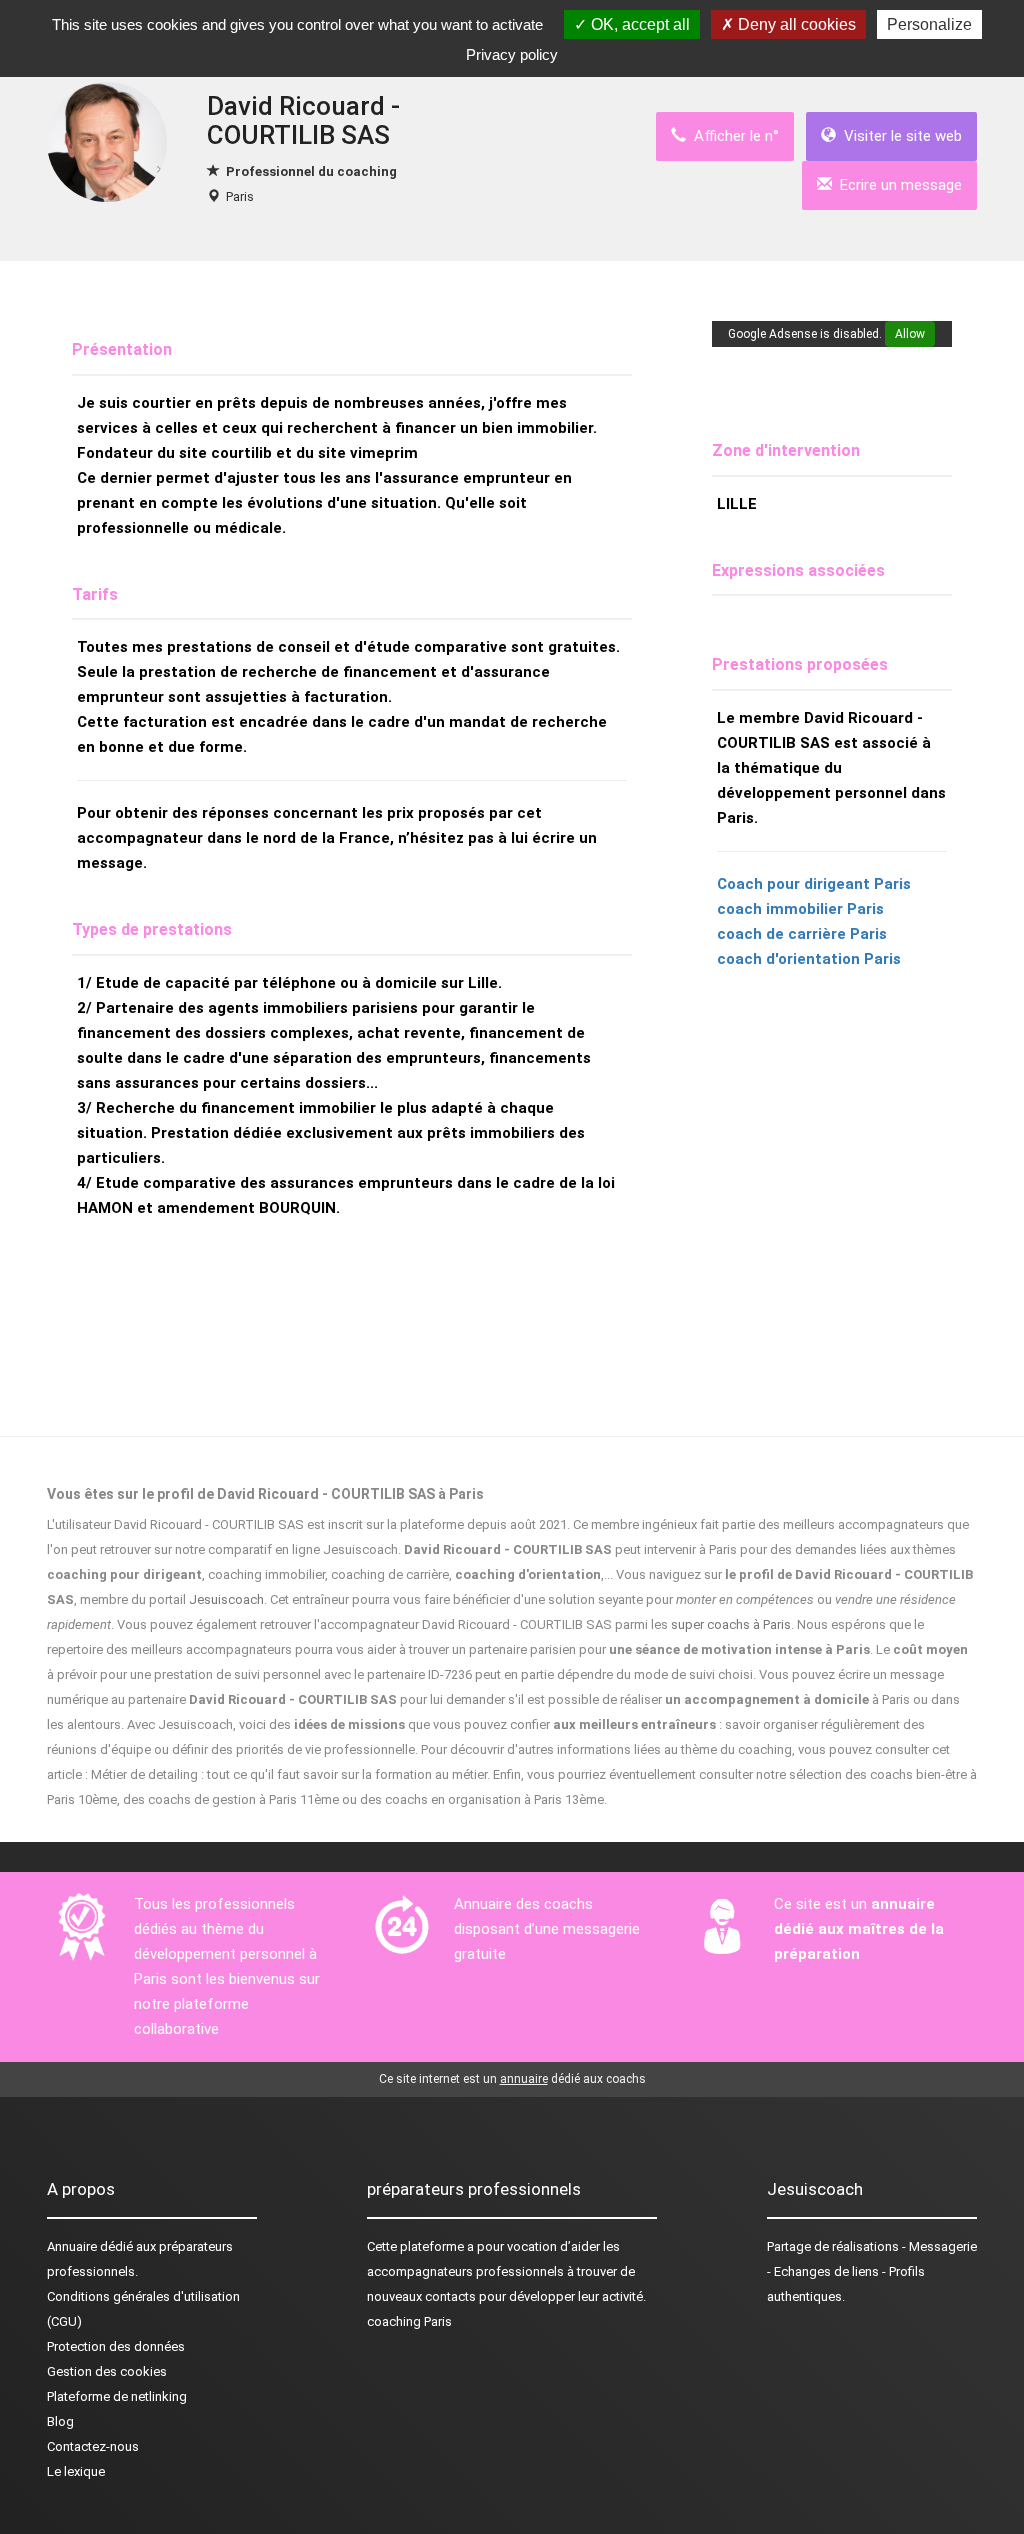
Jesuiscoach (226, 1599)
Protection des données (116, 2346)
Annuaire (72, 2246)
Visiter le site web (899, 136)
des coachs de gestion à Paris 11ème (231, 1799)
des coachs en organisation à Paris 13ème (482, 1799)
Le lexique (76, 2471)
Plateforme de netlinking (117, 2396)
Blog (60, 2421)
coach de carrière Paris (802, 934)
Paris (240, 196)
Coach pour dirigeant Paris (814, 884)
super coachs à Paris (731, 1624)
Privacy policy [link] (512, 54)
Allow (910, 334)
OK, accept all (638, 24)
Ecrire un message (897, 185)
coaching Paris (409, 2321)
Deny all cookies (795, 24)
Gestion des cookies (107, 2371)
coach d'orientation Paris (809, 959)
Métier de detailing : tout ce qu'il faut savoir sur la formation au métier (289, 1774)
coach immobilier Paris (800, 909)
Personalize (929, 24)
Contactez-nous (93, 2446)
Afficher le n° (732, 136)
